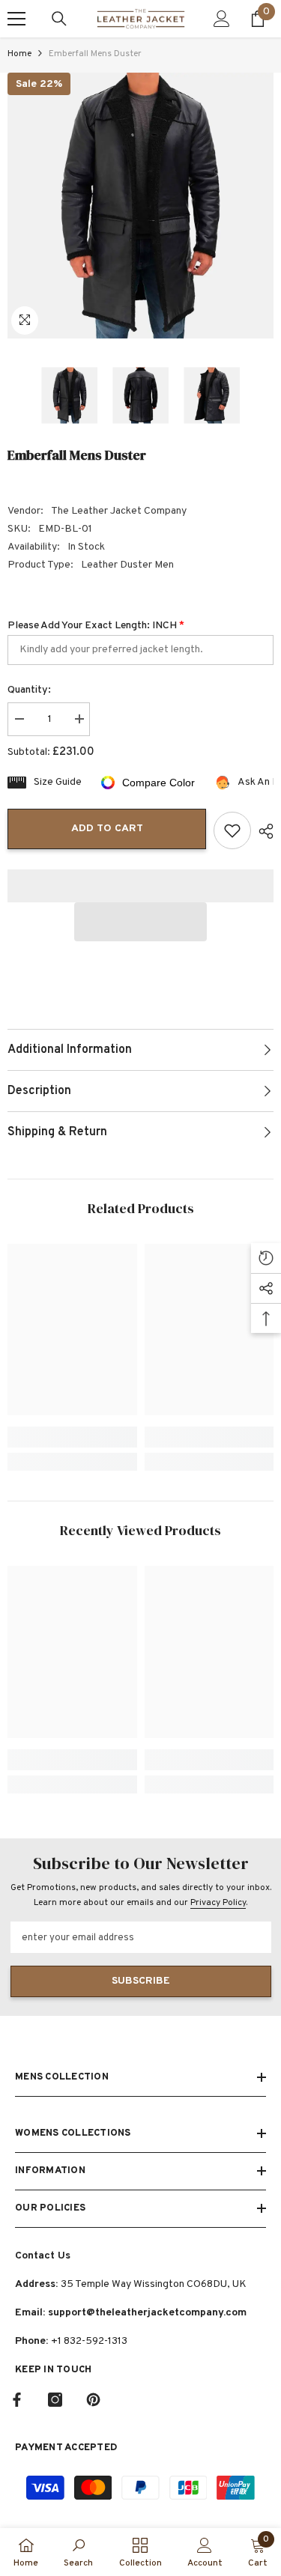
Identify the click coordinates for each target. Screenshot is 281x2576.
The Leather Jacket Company (119, 511)
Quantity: (29, 690)
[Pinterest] (93, 2400)
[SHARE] (262, 831)
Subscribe (141, 1981)
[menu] (16, 19)
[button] (141, 922)
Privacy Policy (218, 1903)
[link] (72, 1437)
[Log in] (222, 19)
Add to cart (107, 829)
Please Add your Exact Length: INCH (96, 626)
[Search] (59, 19)
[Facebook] (17, 2400)
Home (19, 54)
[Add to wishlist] (232, 830)
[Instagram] (55, 2400)
